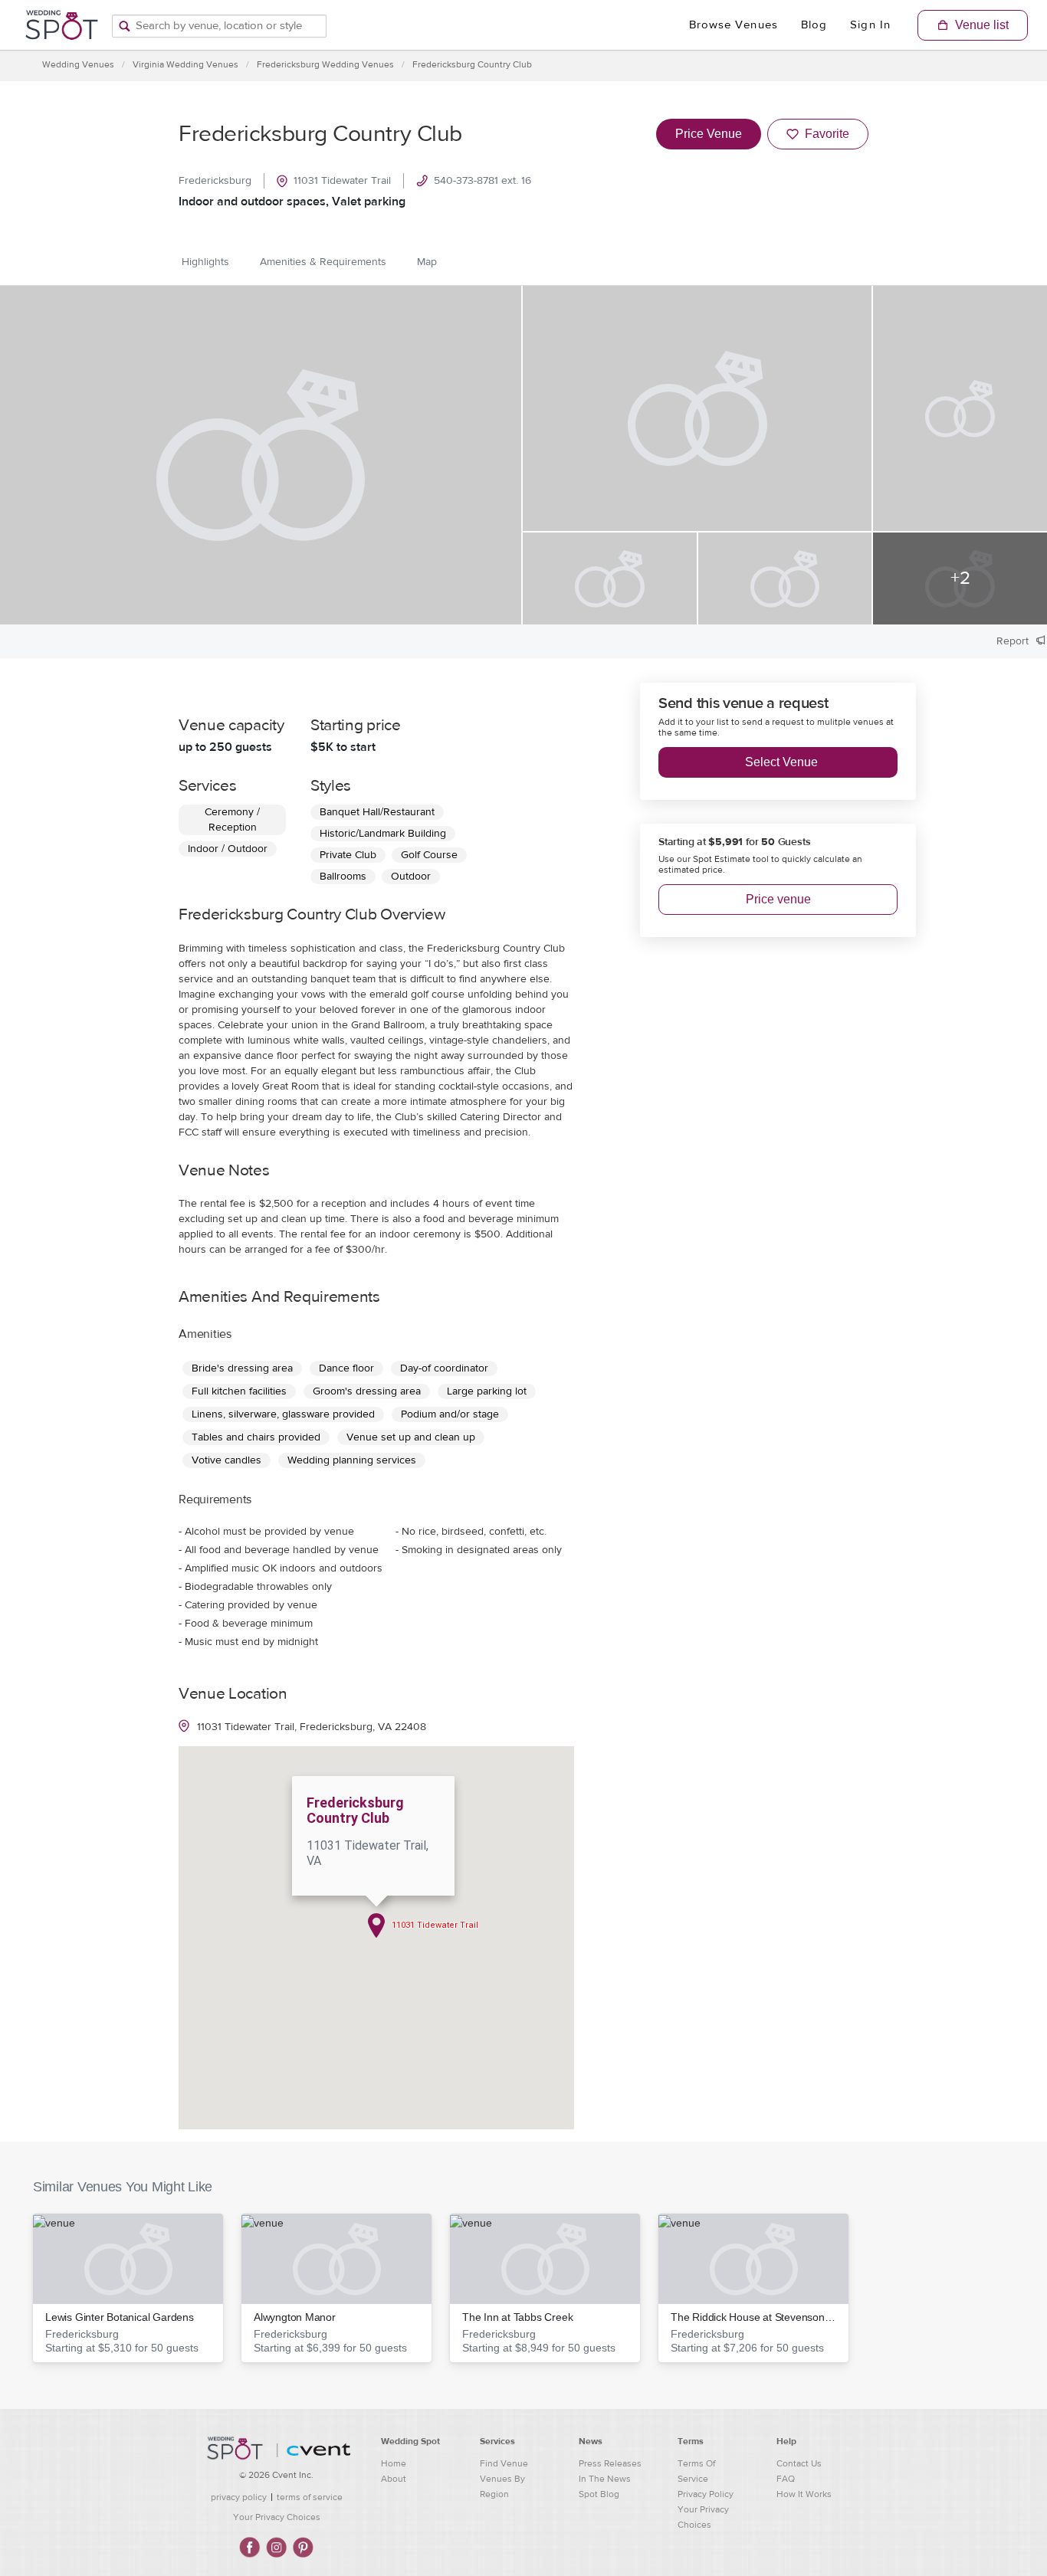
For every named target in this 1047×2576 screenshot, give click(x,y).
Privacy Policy (706, 2494)
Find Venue (504, 2463)
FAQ (786, 2479)
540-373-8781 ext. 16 (482, 181)
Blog (814, 25)
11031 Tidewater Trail (342, 181)
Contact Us (799, 2463)
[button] (128, 2288)
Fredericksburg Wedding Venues (325, 64)
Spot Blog (599, 2494)
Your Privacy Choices (277, 2517)
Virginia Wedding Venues (185, 64)
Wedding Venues (78, 64)
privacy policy (239, 2497)
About (394, 2479)
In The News (605, 2479)
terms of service (310, 2497)
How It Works (804, 2494)
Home (394, 2463)
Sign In (870, 25)
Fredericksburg (215, 181)
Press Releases (610, 2463)
